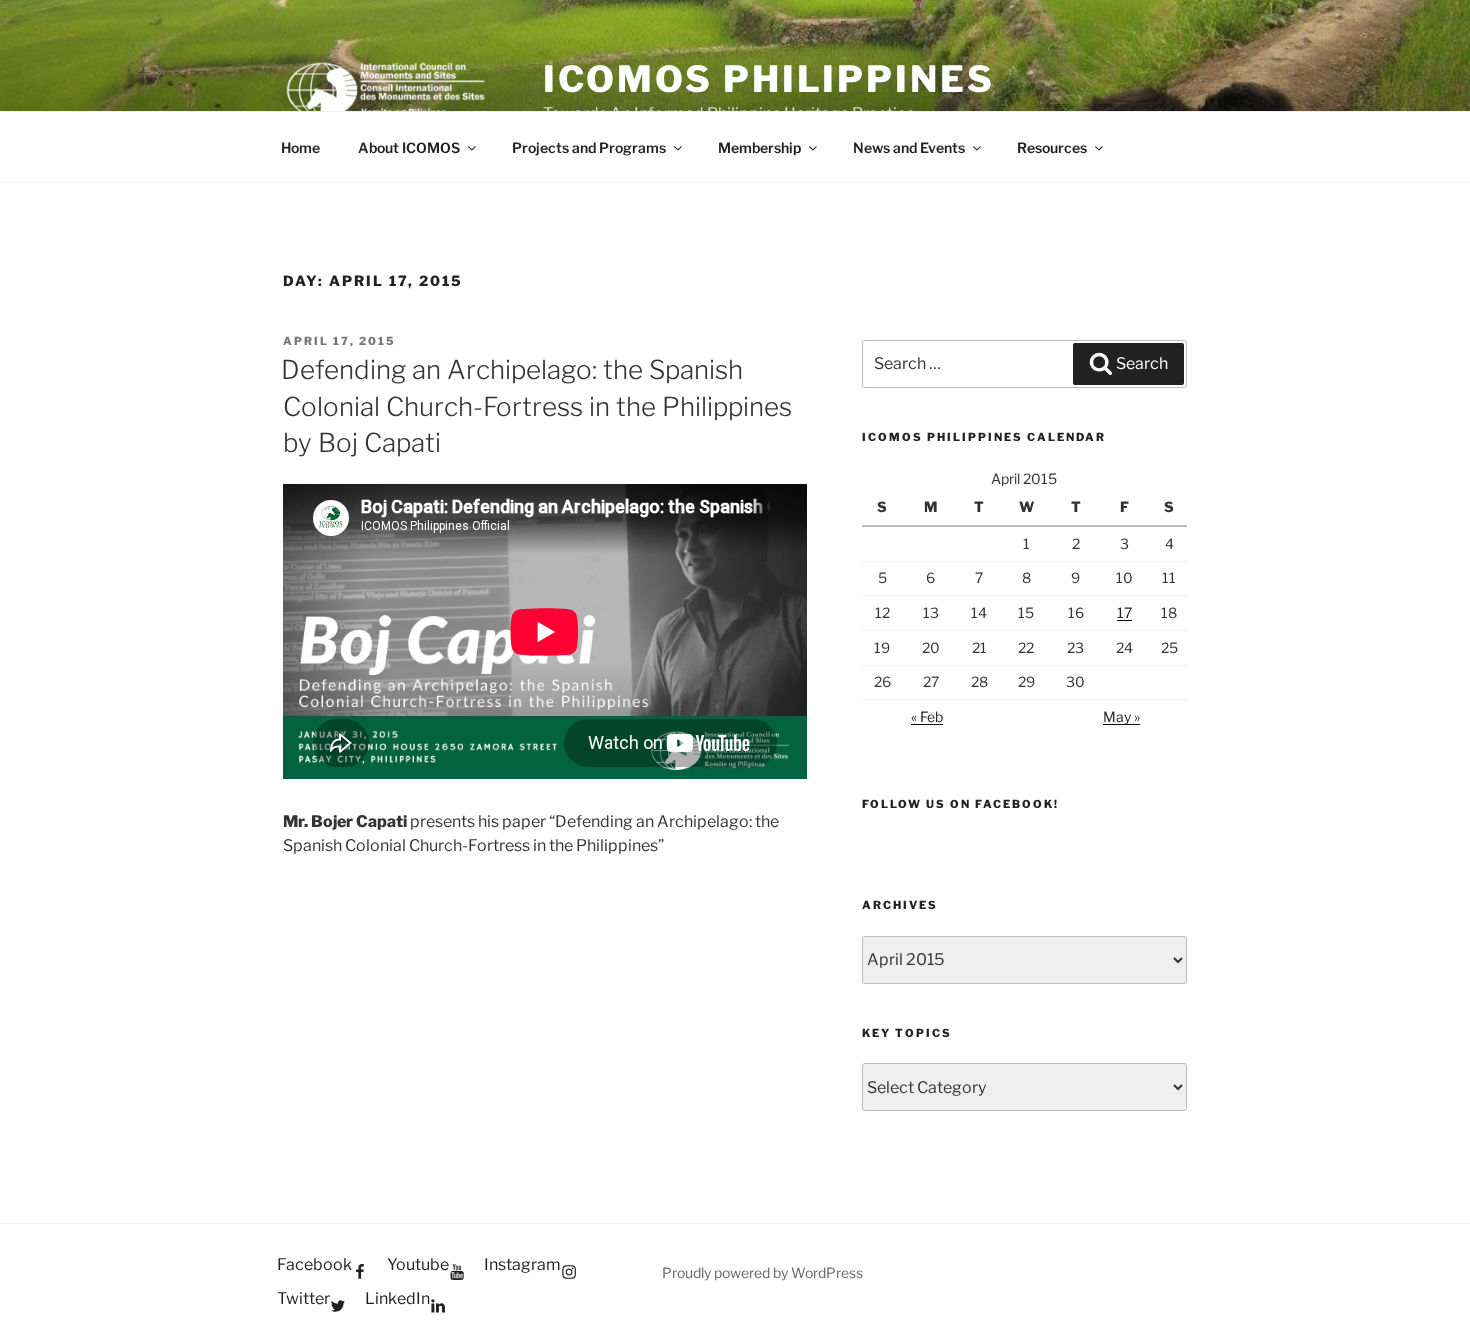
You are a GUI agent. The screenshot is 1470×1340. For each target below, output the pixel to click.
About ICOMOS (409, 147)
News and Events (909, 147)
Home (300, 147)
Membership (759, 147)
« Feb (927, 716)
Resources (1052, 147)
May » (1121, 716)
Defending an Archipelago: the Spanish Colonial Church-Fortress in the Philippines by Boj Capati (536, 406)
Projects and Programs (589, 147)
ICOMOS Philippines (769, 79)
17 (1124, 612)
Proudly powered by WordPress (762, 1272)
